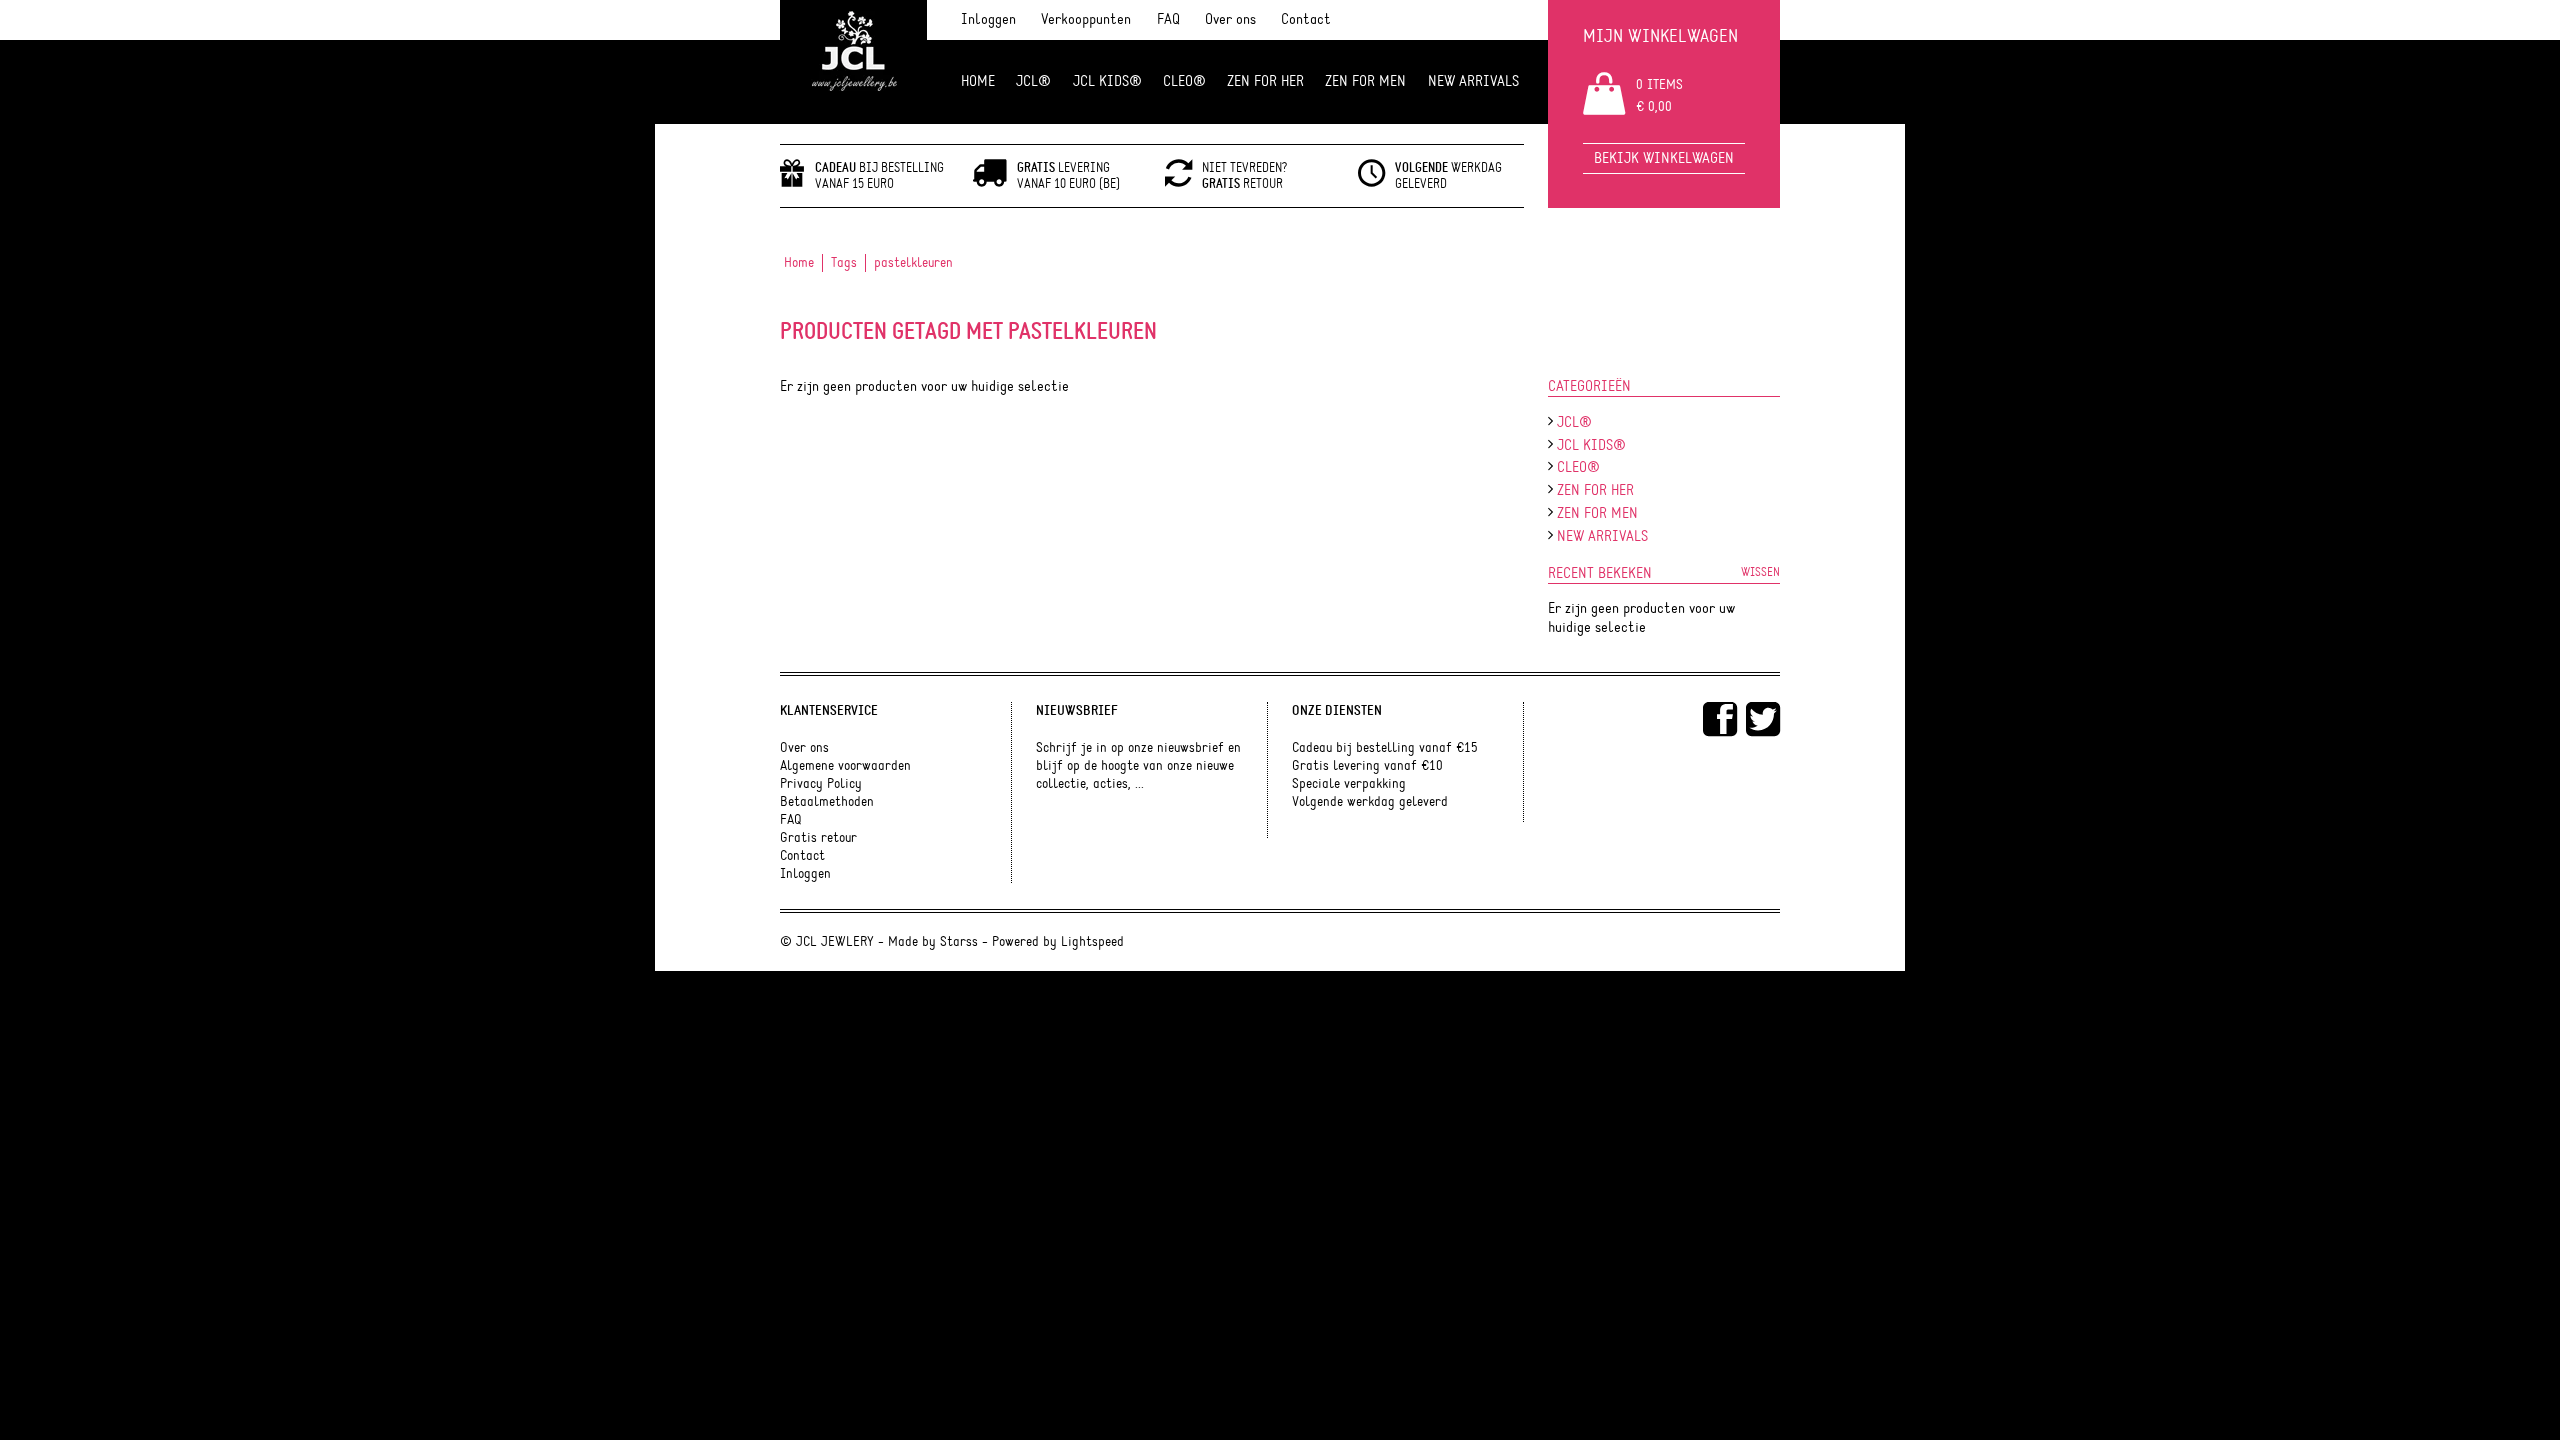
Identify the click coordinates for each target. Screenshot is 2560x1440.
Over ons (1230, 19)
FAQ (1168, 19)
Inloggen (988, 19)
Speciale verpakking (1349, 784)
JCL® (1033, 81)
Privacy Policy (821, 784)
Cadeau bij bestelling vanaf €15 (1385, 748)
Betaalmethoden (827, 802)
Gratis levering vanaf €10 (1367, 766)
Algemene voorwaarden (845, 766)
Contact (1306, 19)
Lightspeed (1092, 942)
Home (978, 81)
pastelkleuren (913, 263)
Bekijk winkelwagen (1664, 158)
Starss (959, 942)
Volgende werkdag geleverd (1370, 802)
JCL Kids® (1107, 81)
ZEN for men (1365, 81)
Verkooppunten (1086, 19)
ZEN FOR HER (1265, 81)
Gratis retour (818, 838)
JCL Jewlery (853, 62)
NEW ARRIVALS (1473, 81)
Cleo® (1184, 81)
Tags (844, 263)
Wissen (1760, 572)
